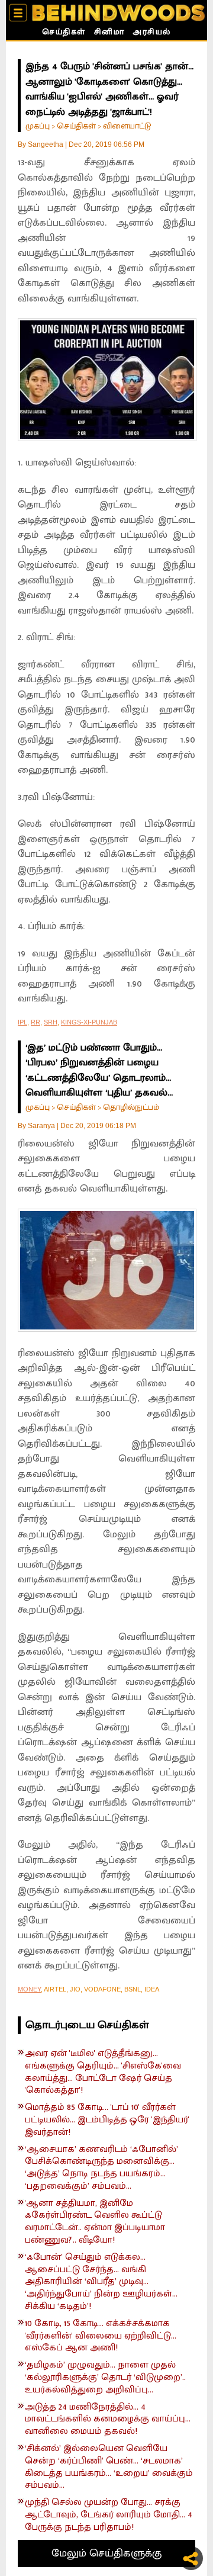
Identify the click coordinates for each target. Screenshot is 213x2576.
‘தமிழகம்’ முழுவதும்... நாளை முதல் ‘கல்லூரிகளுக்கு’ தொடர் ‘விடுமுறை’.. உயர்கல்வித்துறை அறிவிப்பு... (105, 2378)
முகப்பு (38, 126)
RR (35, 1022)
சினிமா (109, 33)
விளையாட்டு (127, 126)
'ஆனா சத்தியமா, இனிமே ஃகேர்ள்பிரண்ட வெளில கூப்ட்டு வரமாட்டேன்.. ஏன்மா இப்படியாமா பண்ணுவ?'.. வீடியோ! (95, 2222)
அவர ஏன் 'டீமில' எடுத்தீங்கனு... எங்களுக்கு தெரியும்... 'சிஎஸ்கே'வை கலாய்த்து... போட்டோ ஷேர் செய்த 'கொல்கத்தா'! (103, 2072)
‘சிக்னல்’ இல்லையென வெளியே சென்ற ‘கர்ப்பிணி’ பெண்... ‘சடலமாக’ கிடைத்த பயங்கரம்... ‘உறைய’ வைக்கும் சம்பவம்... (109, 2467)
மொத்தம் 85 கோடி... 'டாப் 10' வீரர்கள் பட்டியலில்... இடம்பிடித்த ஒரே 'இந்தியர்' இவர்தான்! (107, 2120)
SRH (51, 1022)
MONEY (29, 1989)
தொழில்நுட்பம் (131, 1107)
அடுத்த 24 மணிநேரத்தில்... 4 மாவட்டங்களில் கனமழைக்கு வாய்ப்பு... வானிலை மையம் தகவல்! (108, 2420)
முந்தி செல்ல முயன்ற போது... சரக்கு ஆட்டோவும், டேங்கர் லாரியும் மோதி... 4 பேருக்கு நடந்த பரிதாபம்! (109, 2515)
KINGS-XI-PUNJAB (89, 1022)
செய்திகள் (64, 33)
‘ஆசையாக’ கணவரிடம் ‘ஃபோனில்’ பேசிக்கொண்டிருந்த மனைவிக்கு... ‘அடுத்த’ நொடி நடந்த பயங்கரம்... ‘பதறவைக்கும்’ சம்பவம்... (101, 2168)
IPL (22, 1022)
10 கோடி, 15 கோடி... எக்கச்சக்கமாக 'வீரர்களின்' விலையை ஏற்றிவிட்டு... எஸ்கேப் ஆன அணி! (101, 2336)
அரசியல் (152, 33)
